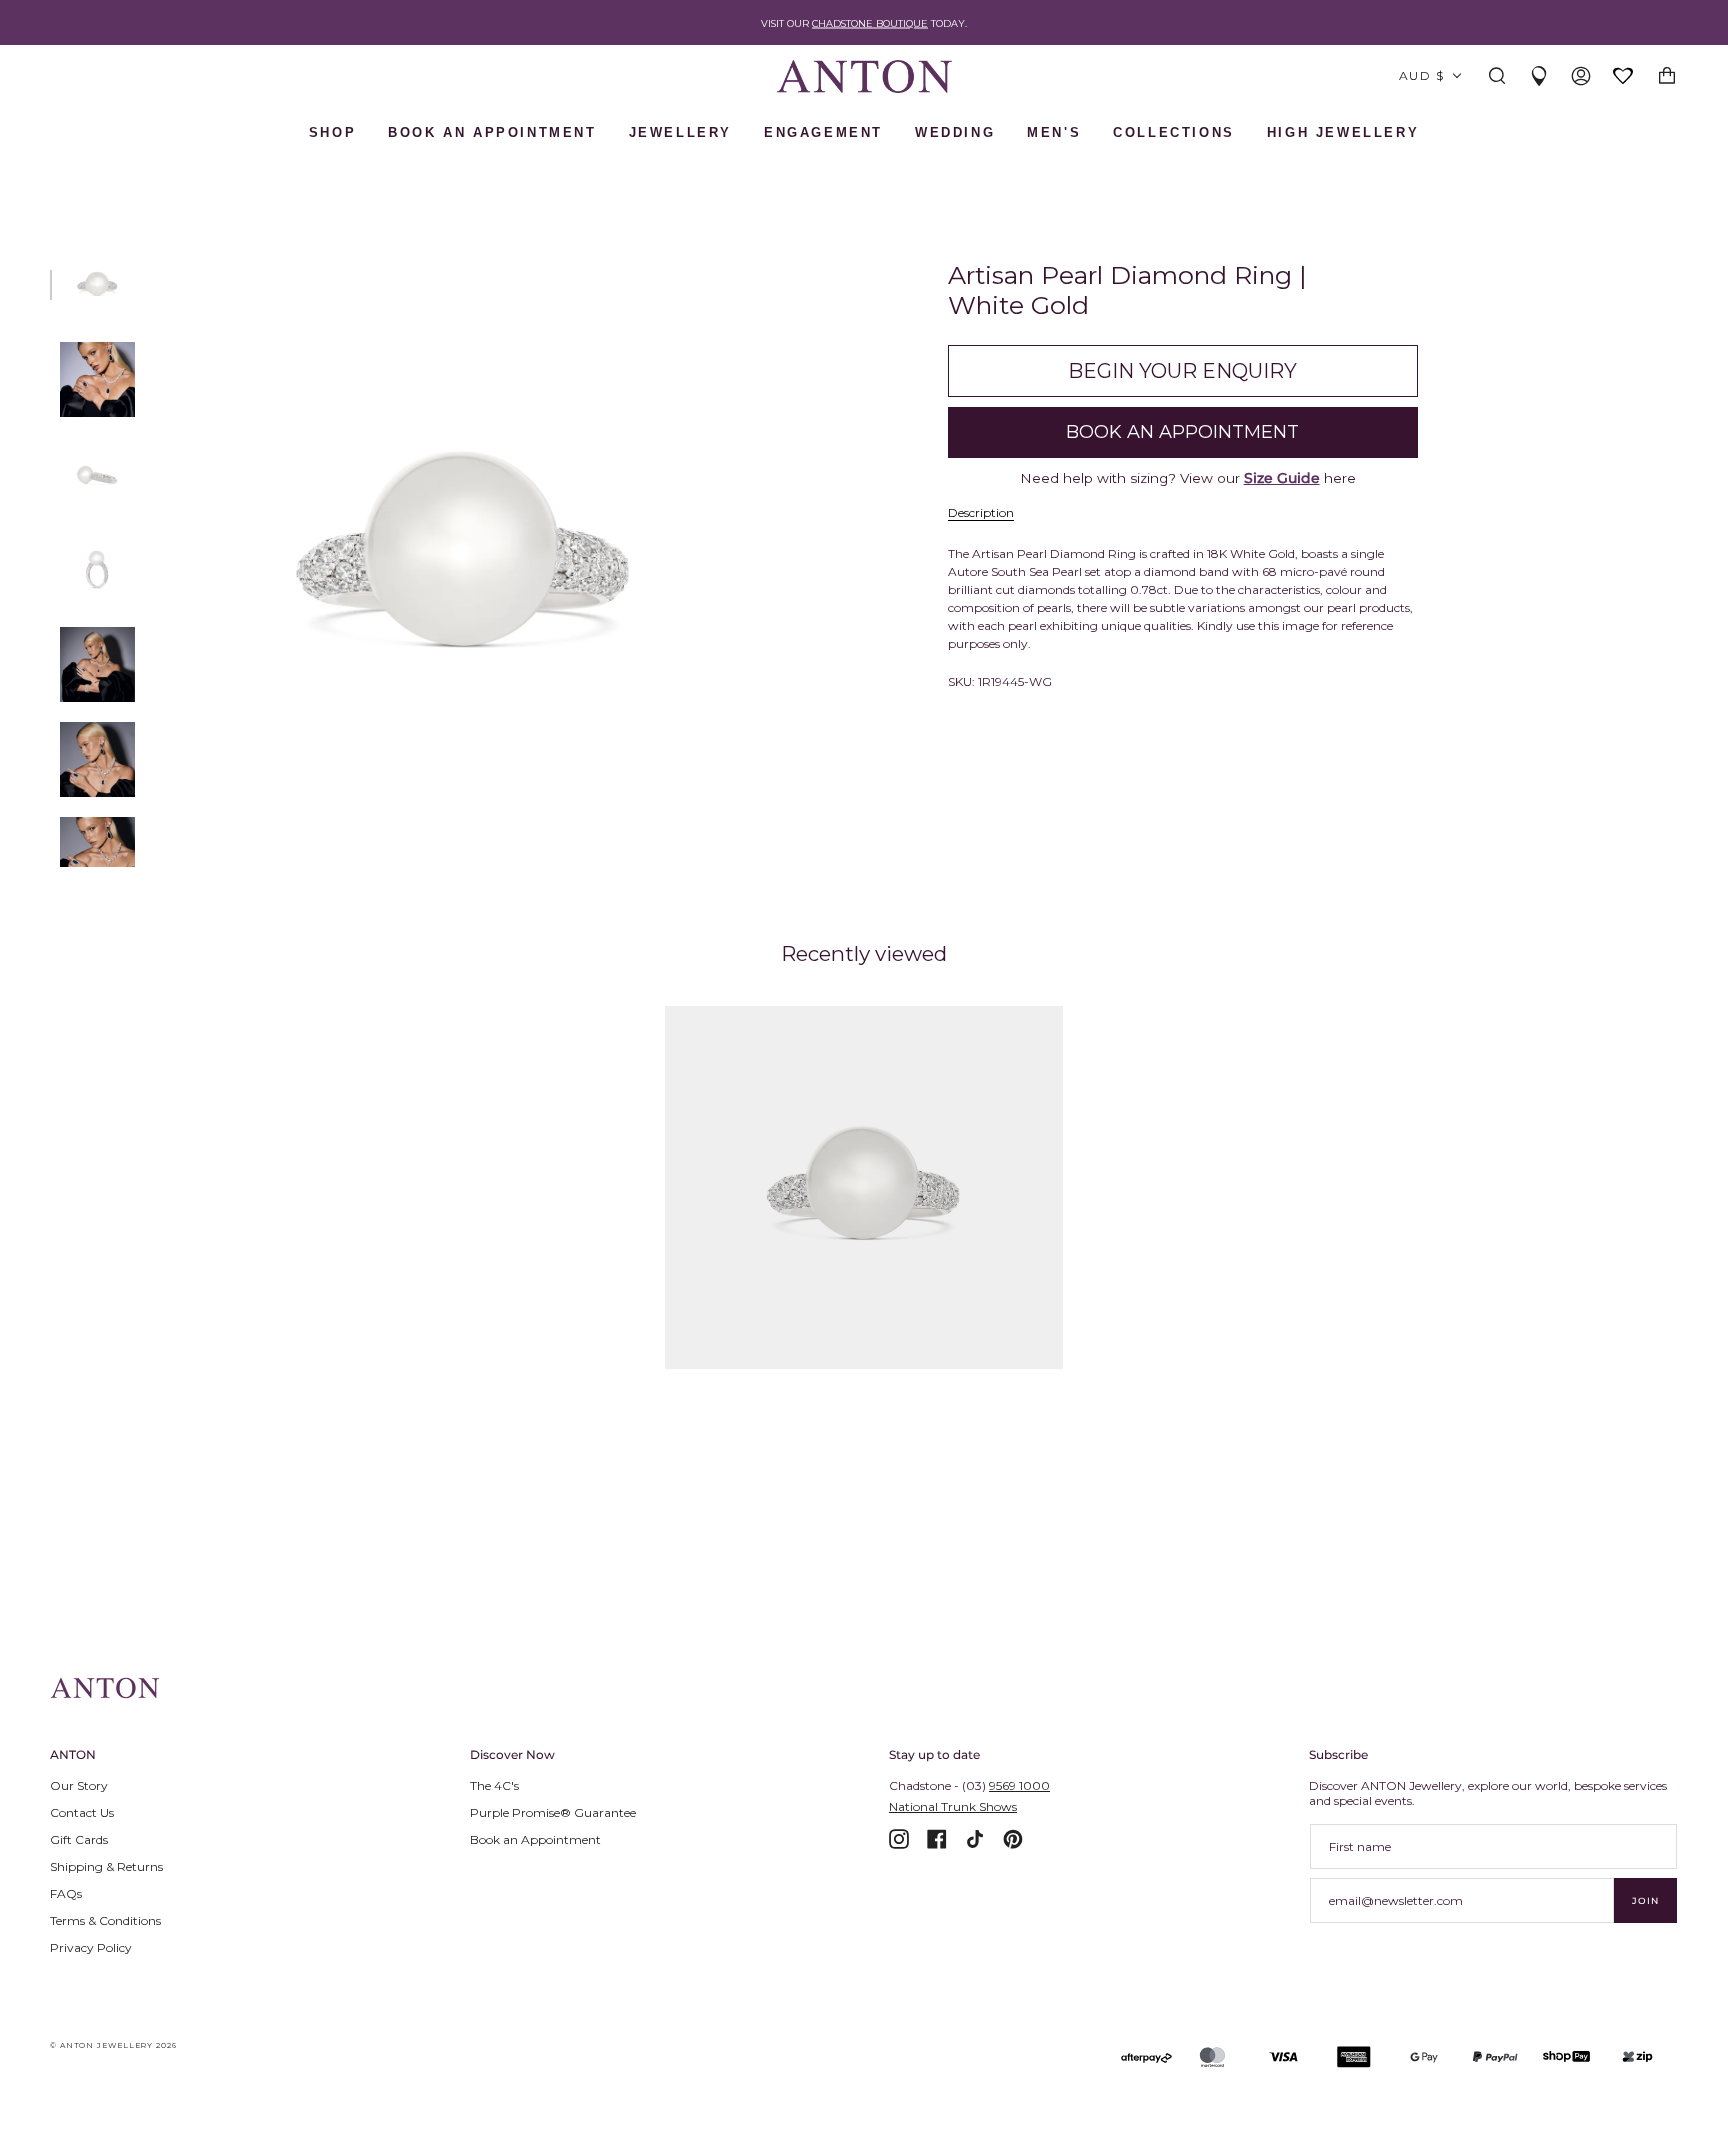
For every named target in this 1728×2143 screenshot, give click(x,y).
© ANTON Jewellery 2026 (113, 2045)
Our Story (79, 1785)
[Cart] (1667, 76)
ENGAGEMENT (823, 132)
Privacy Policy (91, 1947)
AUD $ (1421, 75)
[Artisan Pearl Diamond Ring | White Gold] (864, 1187)
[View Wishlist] (1624, 77)
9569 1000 (1019, 1785)
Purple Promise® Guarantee (553, 1812)
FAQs (66, 1893)
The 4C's (494, 1785)
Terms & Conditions (105, 1920)
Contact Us (82, 1812)
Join (1645, 1900)
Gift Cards (79, 1839)
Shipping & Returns (106, 1866)
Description (981, 512)
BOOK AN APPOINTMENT (492, 132)
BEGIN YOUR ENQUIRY (1182, 371)
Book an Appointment (535, 1839)
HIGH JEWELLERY (1343, 132)
